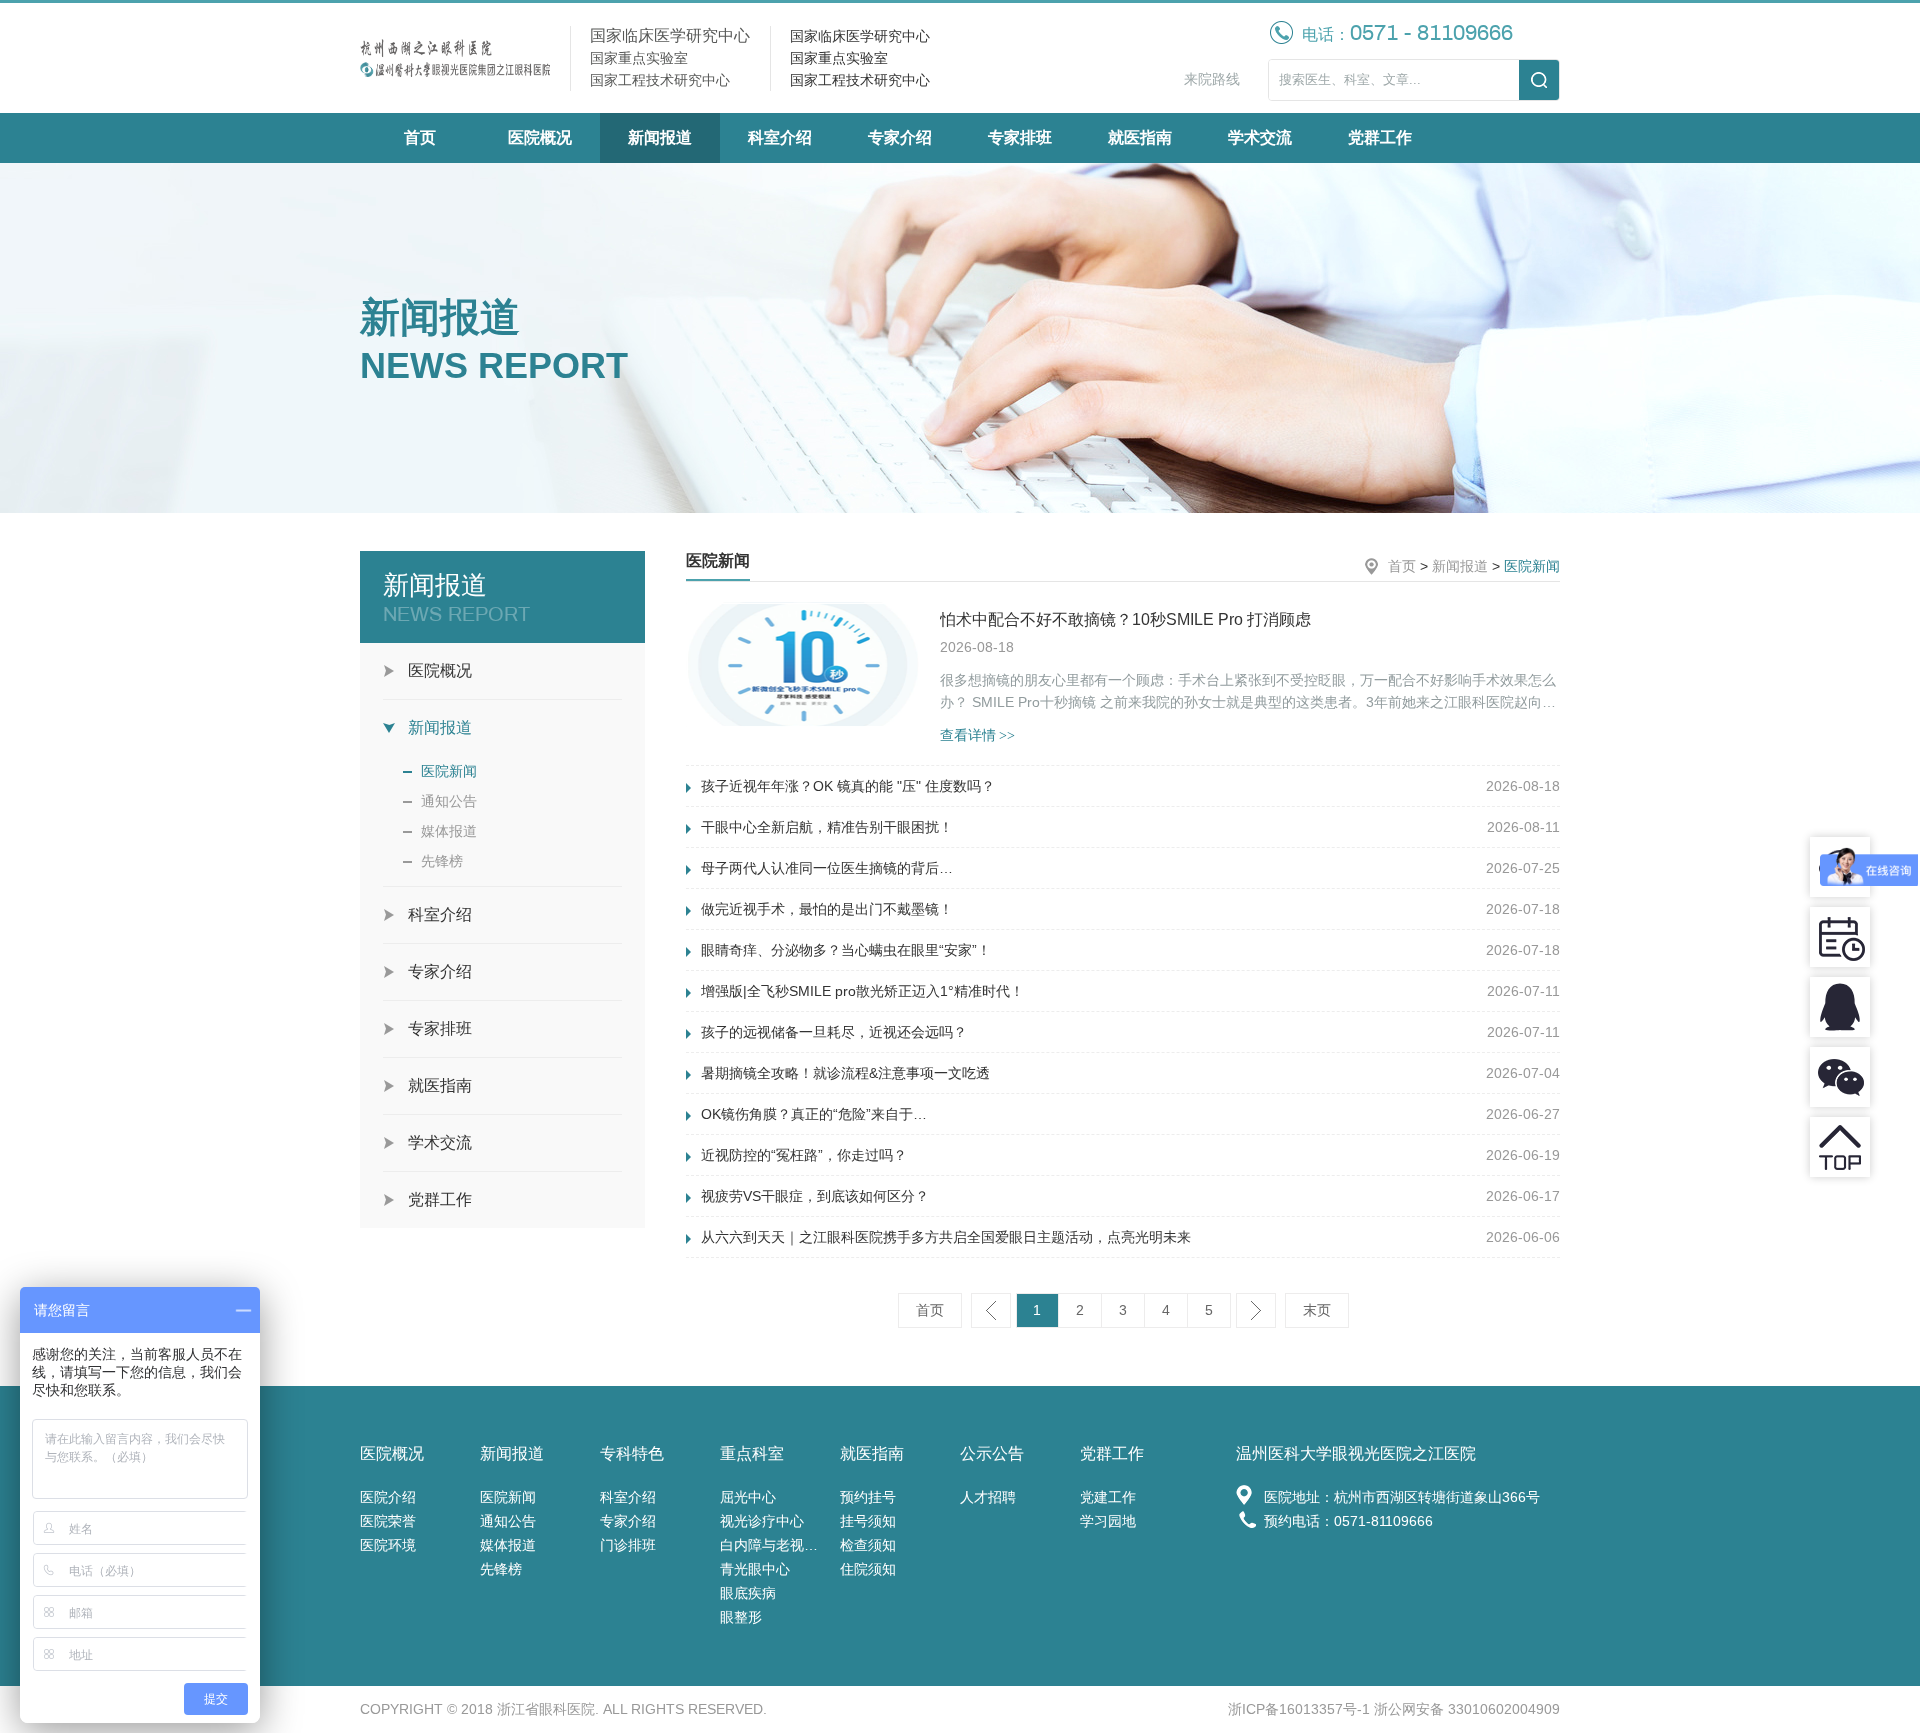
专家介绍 (900, 137)
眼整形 (741, 1617)
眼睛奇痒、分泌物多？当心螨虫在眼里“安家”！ (846, 950)
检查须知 (868, 1545)
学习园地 (1108, 1521)
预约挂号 (868, 1497)
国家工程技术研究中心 (860, 80)
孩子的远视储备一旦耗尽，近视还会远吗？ (834, 1032)
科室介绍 (780, 137)
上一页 (991, 1310)
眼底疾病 (748, 1593)
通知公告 (449, 801)
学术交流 (1260, 137)
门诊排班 (628, 1545)
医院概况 (540, 137)
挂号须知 (868, 1521)
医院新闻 (449, 771)
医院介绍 (388, 1497)
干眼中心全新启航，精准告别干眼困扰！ (827, 827)
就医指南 (1140, 137)
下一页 (1256, 1310)
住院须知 (868, 1569)
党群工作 (1380, 137)
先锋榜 (442, 861)
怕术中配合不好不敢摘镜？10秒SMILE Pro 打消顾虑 (1125, 619)
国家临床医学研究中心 (860, 36)
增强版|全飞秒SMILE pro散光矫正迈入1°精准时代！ (862, 991)
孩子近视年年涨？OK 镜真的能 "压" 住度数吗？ (848, 786)
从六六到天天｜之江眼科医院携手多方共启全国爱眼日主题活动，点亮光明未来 (946, 1237)
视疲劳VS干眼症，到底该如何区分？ (815, 1196)
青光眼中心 (755, 1569)
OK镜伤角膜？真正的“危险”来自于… (814, 1114)
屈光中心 (748, 1497)
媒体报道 (449, 831)
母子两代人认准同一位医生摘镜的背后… (827, 868)
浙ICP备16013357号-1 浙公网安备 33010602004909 (1394, 1709)
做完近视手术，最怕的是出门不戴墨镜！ (827, 909)
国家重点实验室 (839, 58)
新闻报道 (660, 137)
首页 (420, 137)
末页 (1317, 1310)
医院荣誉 (388, 1521)
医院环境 (388, 1545)
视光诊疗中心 (762, 1521)
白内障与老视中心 (775, 1545)
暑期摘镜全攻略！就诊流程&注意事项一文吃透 (845, 1073)
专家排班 (1020, 137)
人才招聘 (988, 1497)
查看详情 (977, 735)
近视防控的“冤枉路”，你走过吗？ (804, 1155)
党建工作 (1108, 1497)
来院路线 (1212, 79)
